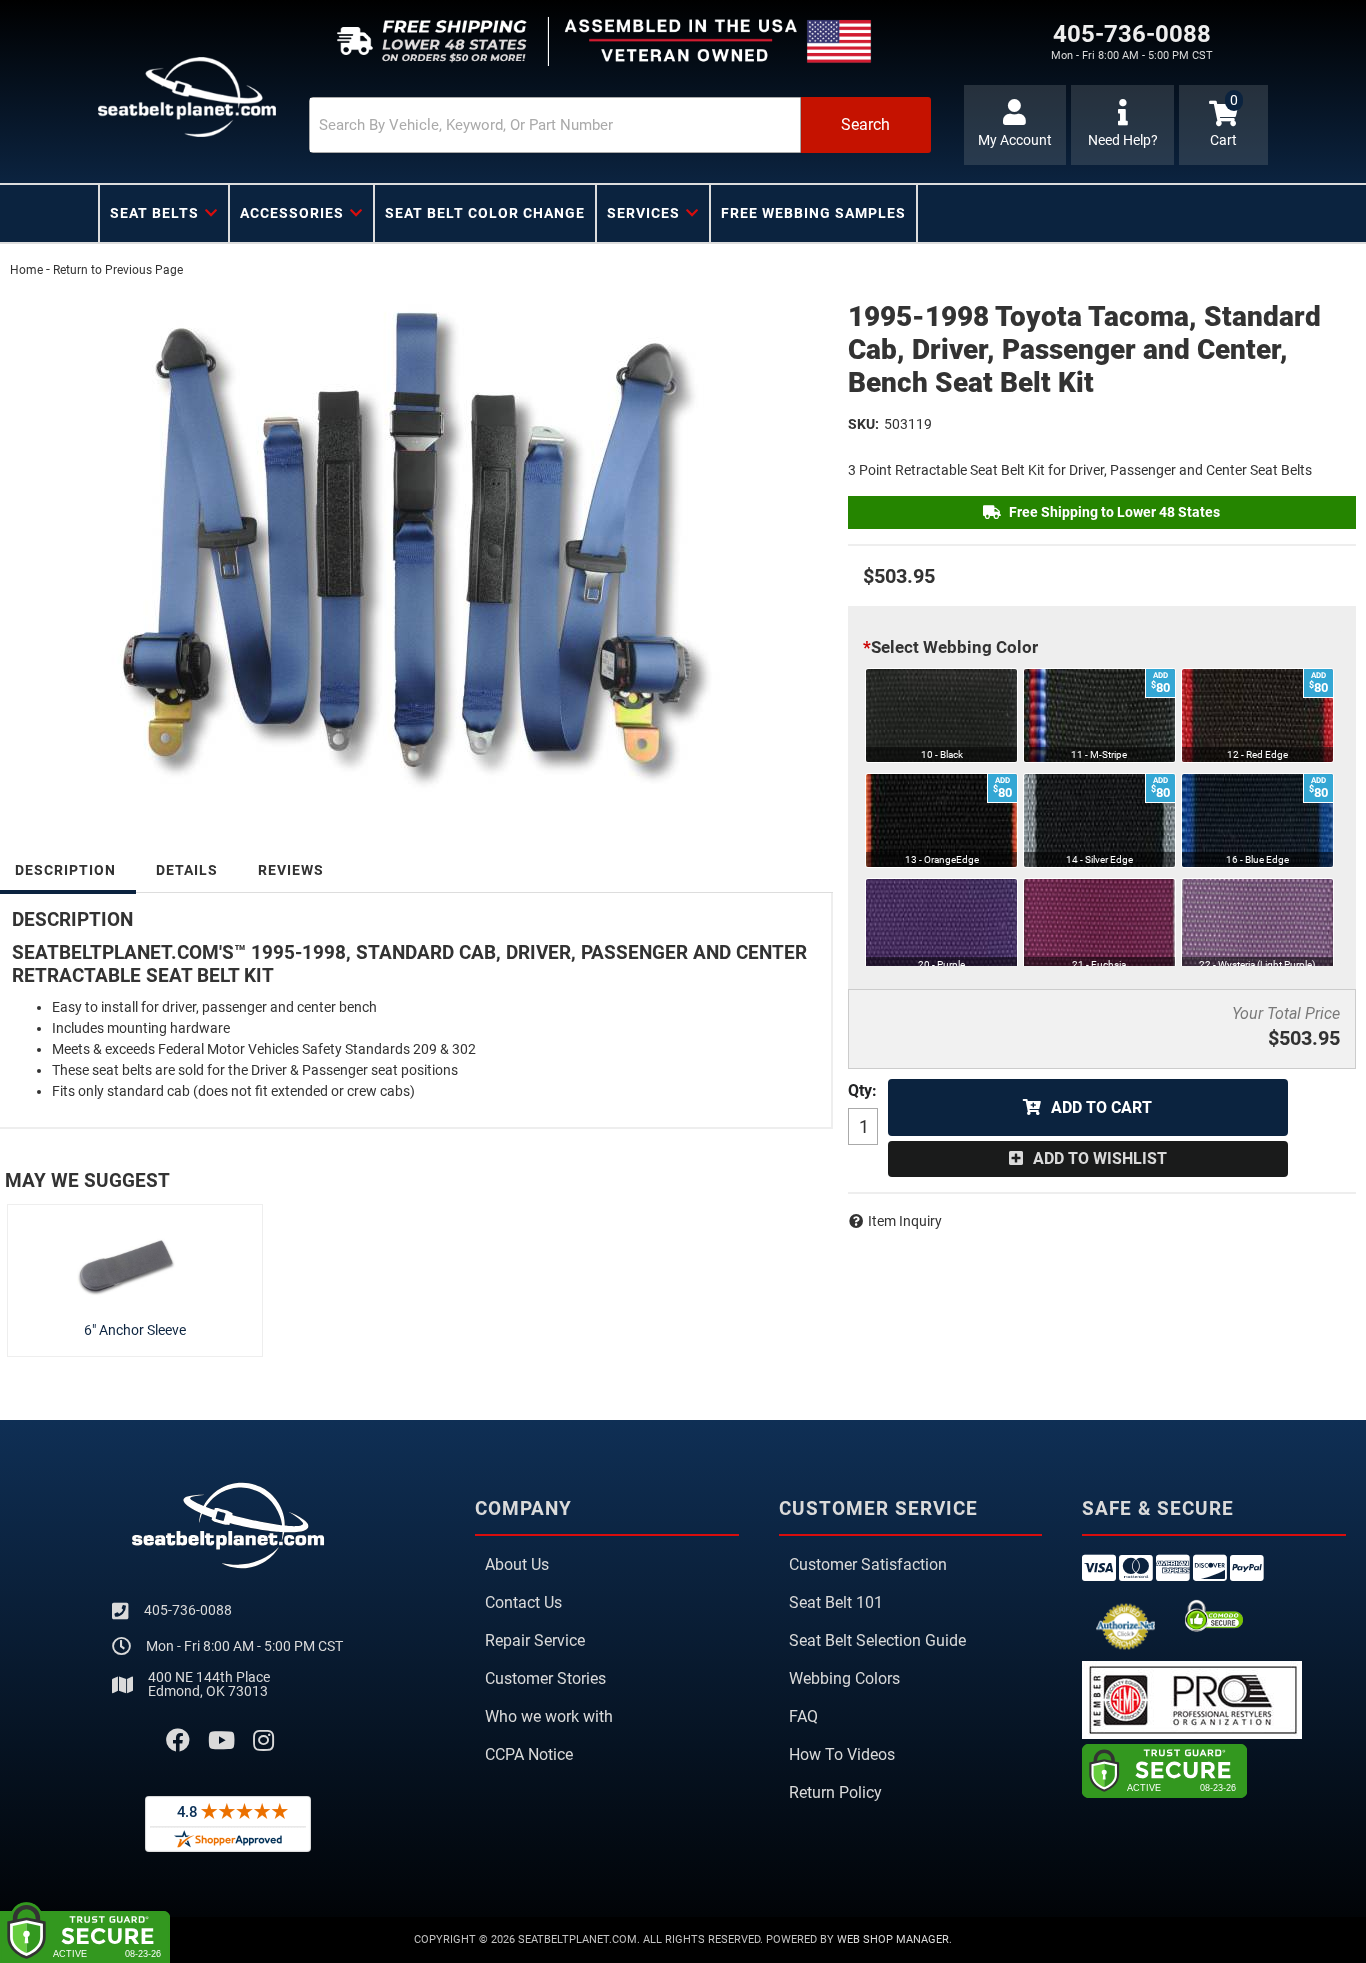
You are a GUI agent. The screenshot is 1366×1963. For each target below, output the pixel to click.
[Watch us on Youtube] (221, 1741)
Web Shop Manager (893, 1939)
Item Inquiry (905, 1221)
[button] (620, 125)
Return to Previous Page (118, 270)
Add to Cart (1101, 1107)
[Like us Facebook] (178, 1741)
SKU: (863, 424)
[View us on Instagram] (263, 1741)
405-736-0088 (188, 1610)
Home (26, 270)
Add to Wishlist (1100, 1158)
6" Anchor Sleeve (135, 1330)
